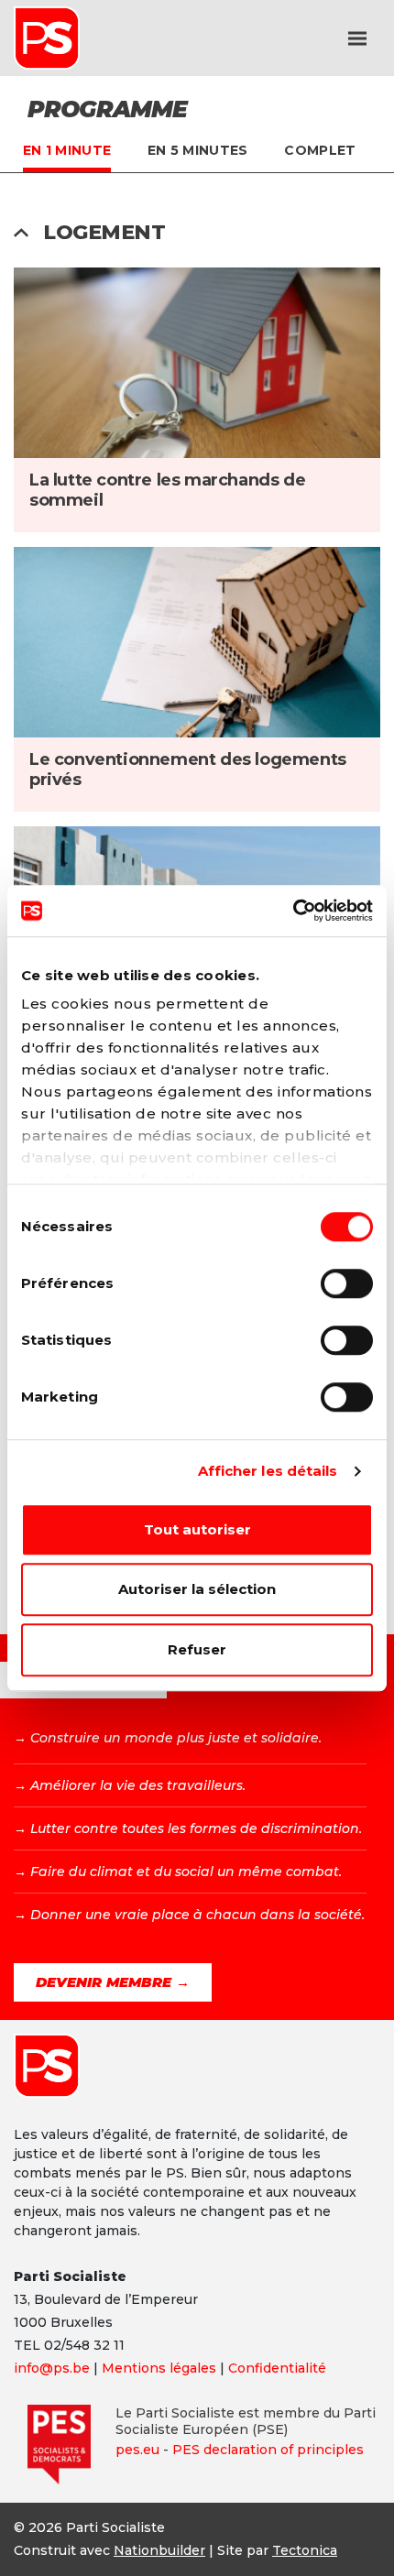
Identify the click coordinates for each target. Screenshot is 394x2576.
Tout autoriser (197, 1529)
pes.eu (137, 2450)
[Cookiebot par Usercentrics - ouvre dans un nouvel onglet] (293, 911)
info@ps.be (52, 2368)
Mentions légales (159, 2368)
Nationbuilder (159, 2550)
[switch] (347, 1283)
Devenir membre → (113, 1982)
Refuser (197, 1649)
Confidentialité (277, 2368)
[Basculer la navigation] (357, 38)
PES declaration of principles (268, 2450)
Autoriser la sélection (197, 1589)
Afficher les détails (268, 1471)
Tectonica (305, 2550)
